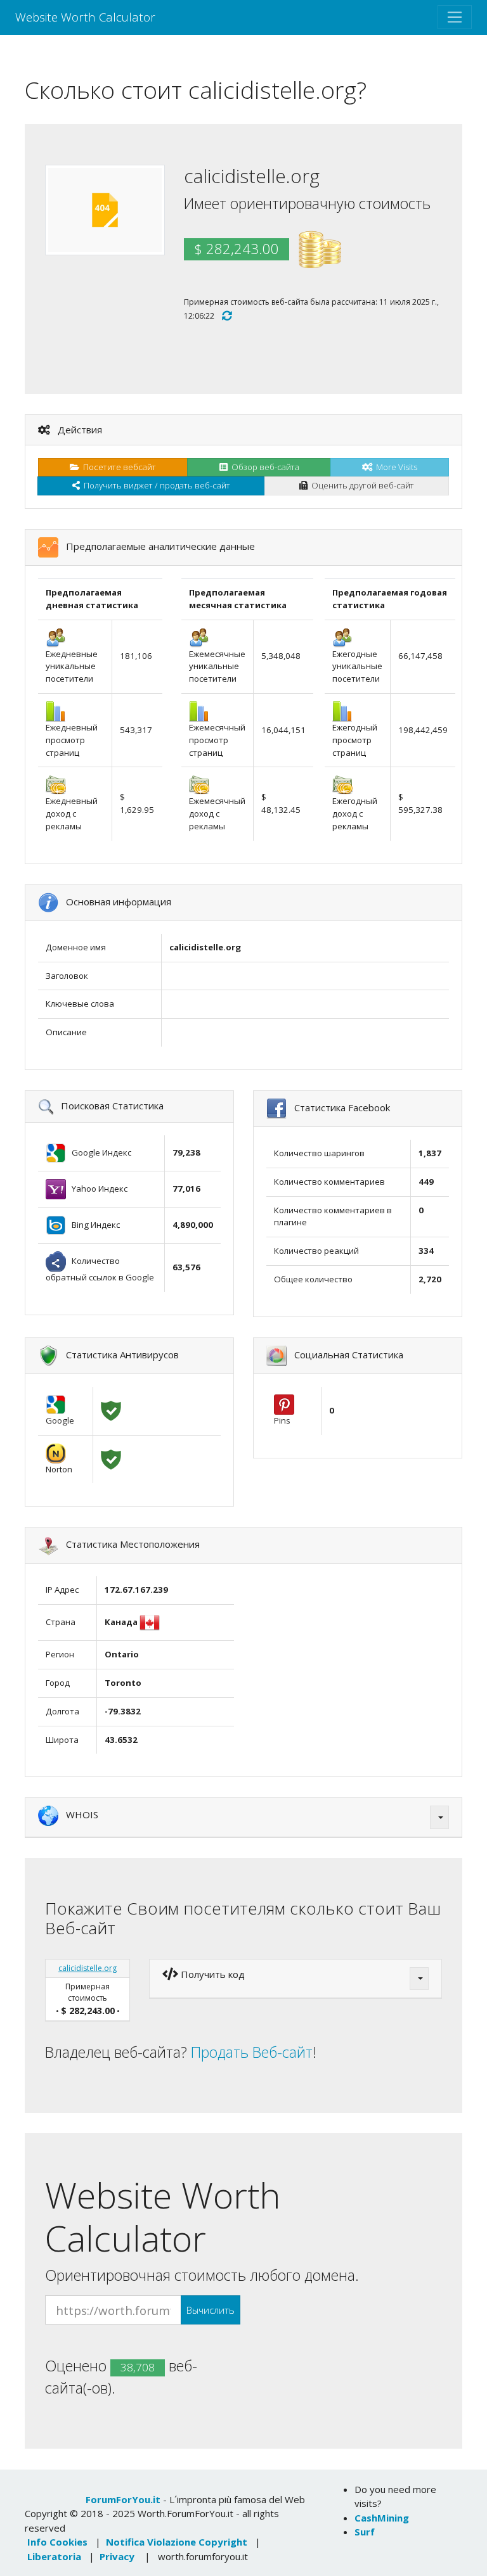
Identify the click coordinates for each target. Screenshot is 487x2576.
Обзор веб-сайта (263, 467)
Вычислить (211, 2310)
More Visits (395, 467)
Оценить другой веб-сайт (361, 485)
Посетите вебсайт (118, 467)
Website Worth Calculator (85, 17)
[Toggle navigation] (455, 17)
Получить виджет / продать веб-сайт (155, 485)
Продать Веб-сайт (252, 2052)
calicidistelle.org (88, 1968)
